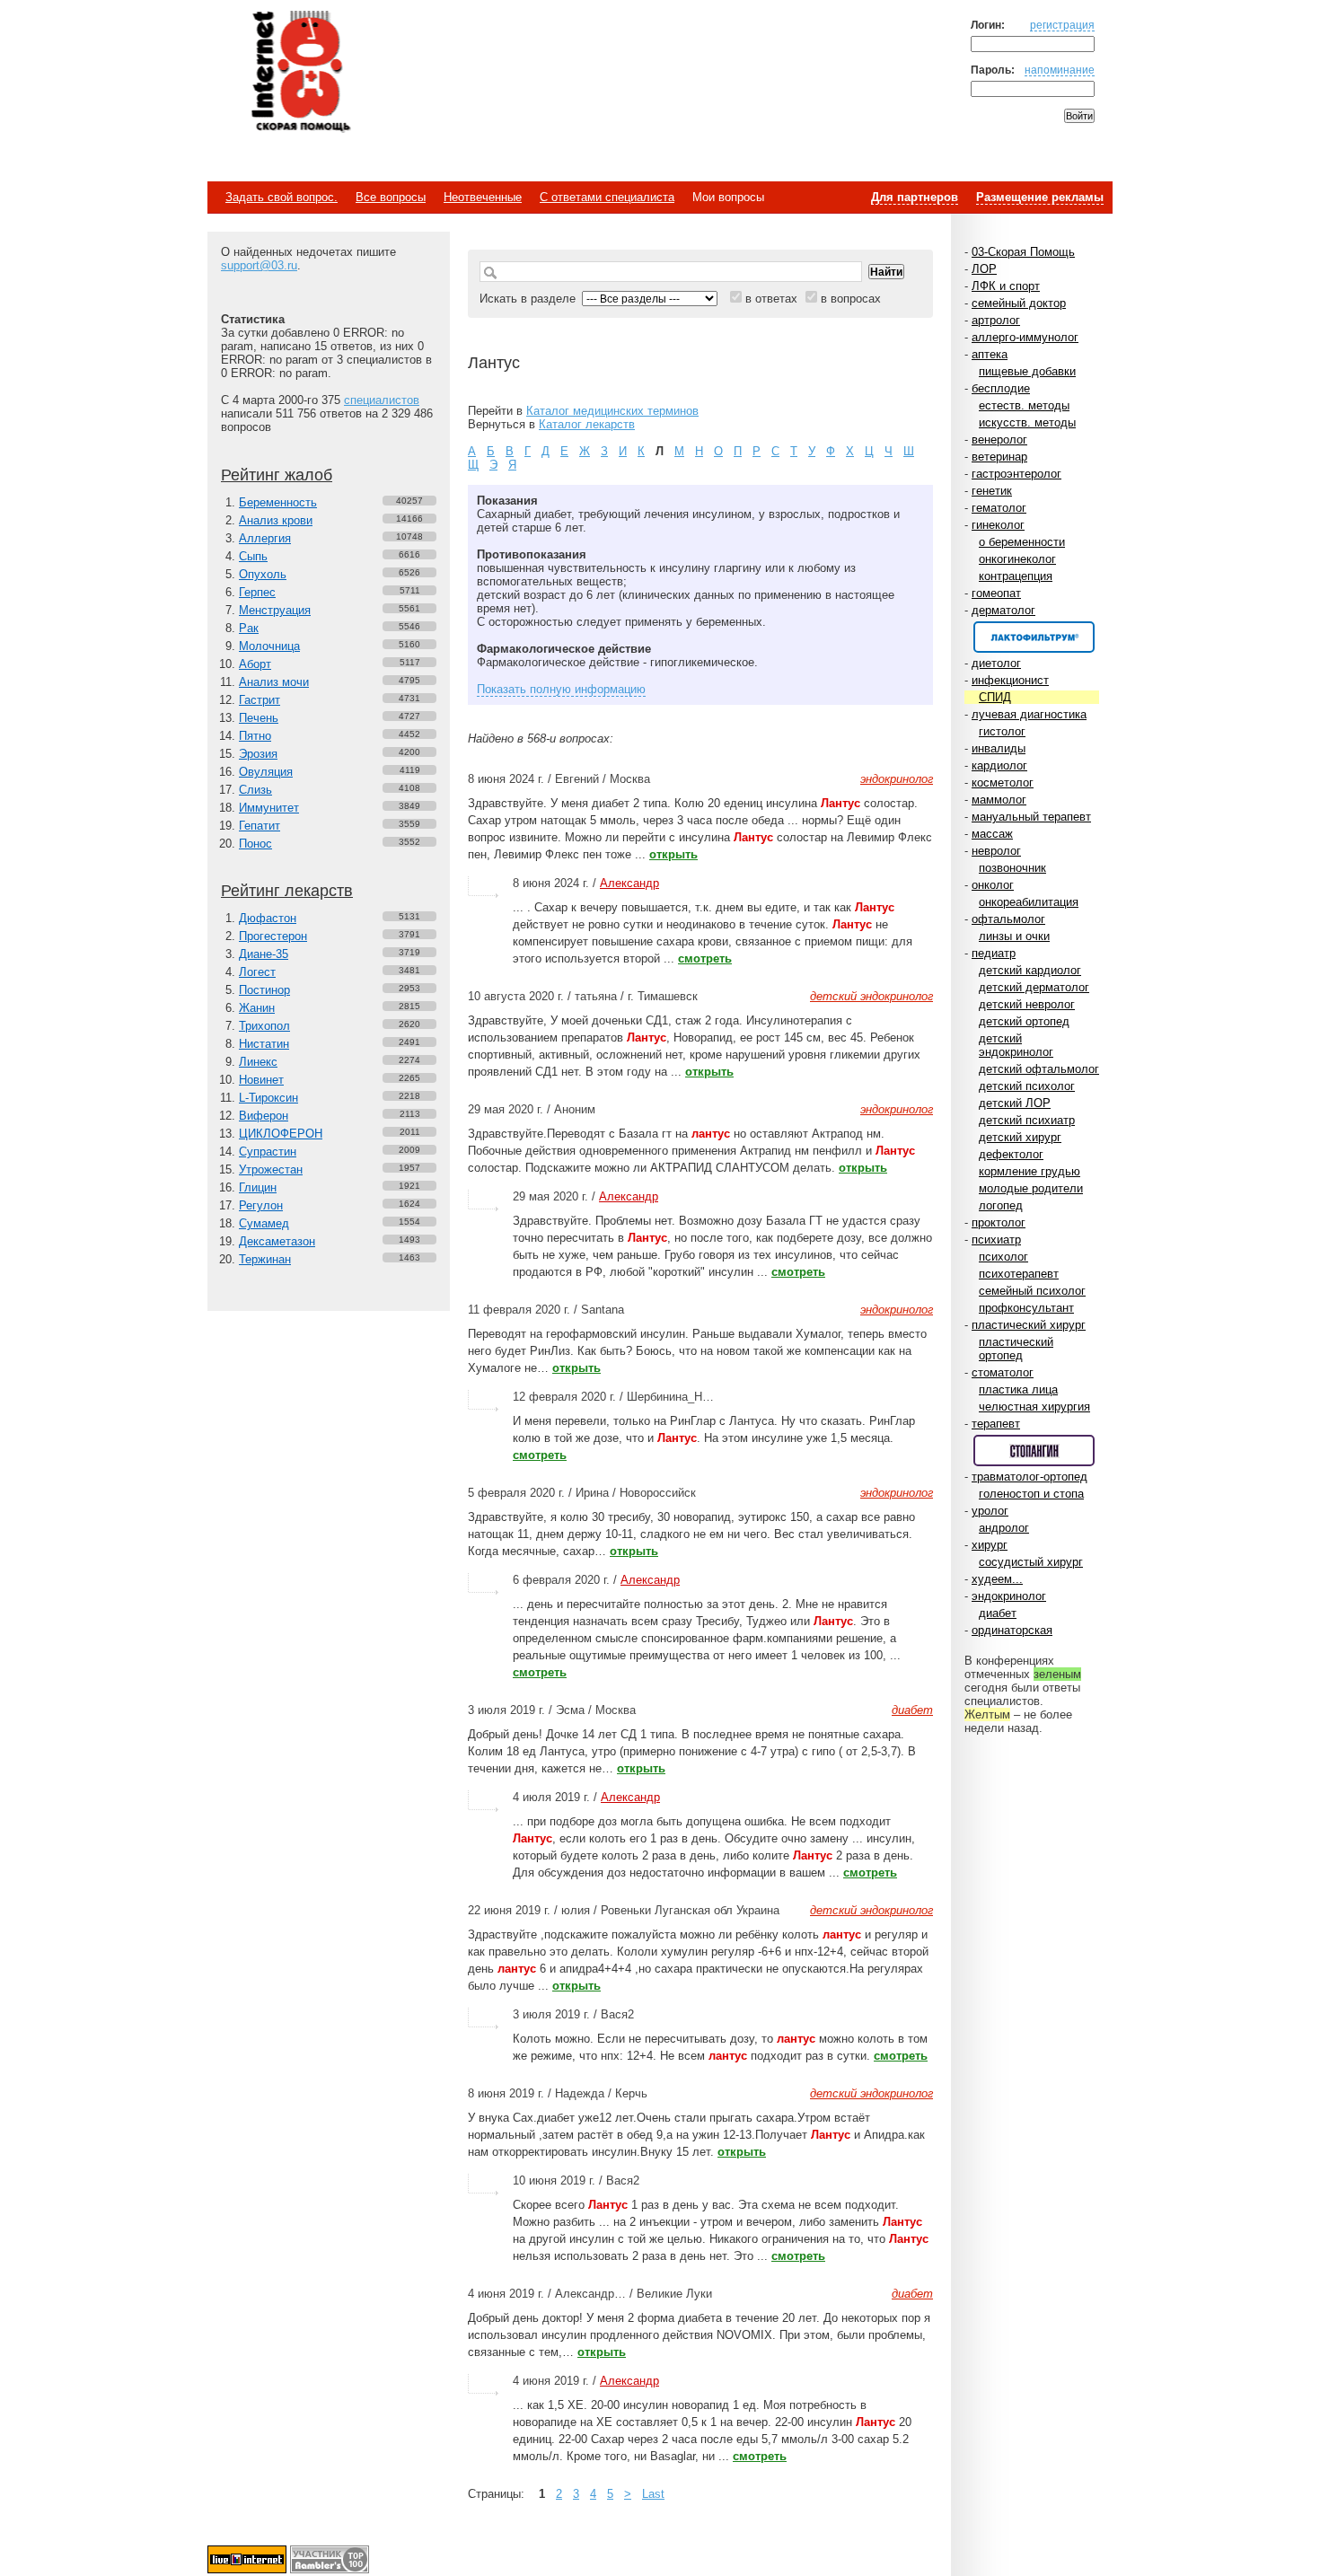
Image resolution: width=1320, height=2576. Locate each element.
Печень (259, 718)
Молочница (269, 646)
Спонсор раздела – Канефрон (1034, 637)
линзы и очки (1014, 936)
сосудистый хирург (1031, 1562)
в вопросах (851, 299)
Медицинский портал (300, 73)
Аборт (255, 664)
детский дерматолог (1034, 987)
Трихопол (264, 1026)
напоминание (1060, 70)
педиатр (994, 953)
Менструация (275, 610)
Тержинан (265, 1259)
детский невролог (1027, 1004)
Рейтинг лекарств (287, 891)
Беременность (278, 502)
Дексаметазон (277, 1241)
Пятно (255, 736)
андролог (1004, 1528)
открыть (673, 854)
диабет (998, 1613)
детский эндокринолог (1016, 1045)
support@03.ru (259, 265)
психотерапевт (1019, 1274)
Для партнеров (915, 197)
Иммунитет (269, 808)
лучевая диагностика (1029, 714)
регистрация (1062, 25)
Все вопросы (391, 197)
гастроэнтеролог (1016, 474)
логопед (1001, 1205)
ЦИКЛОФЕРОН (281, 1134)
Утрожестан (271, 1169)
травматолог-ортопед (1030, 1477)
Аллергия (265, 538)
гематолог (999, 508)
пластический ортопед (1016, 1349)
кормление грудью (1030, 1171)
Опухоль (263, 574)
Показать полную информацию (561, 689)
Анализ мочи (274, 682)
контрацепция (1016, 576)
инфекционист (1010, 680)
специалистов (382, 400)
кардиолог (999, 765)
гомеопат (996, 593)
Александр (629, 883)
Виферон (264, 1116)
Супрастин (268, 1152)
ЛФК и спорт (1006, 286)
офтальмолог (1008, 919)
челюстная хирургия (1034, 1407)
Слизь (255, 790)
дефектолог (1011, 1154)
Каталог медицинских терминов (612, 411)
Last (653, 2494)
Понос (255, 844)
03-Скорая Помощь (1023, 252)
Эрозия (258, 754)
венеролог (999, 440)
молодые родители (1031, 1188)
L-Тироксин (268, 1098)
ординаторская (1012, 1630)
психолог (1003, 1257)
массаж (992, 834)
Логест (257, 972)
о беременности (1022, 542)
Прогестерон (273, 936)
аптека (990, 354)
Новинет (261, 1080)
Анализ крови (276, 520)
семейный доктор (1019, 303)
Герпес (257, 592)
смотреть (705, 958)
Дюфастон (268, 918)
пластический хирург (1029, 1325)
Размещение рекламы (1040, 197)
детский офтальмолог (1039, 1069)
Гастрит (260, 700)
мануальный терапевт (1031, 817)
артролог (996, 320)
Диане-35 (264, 954)
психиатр (996, 1240)
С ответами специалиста (607, 197)
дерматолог (1003, 610)
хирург (990, 1545)
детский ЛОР (1015, 1103)
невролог (996, 851)
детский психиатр (1027, 1120)
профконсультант (1026, 1308)
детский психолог (1027, 1086)
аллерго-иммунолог (1025, 337)
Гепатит (260, 826)
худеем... (997, 1579)
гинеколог (998, 525)
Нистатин (264, 1044)
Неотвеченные (483, 197)
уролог (990, 1511)
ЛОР (984, 269)
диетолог (996, 663)
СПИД (995, 697)
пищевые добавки (1027, 371)
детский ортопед (1024, 1021)
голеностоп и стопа (1031, 1494)
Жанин (257, 1008)
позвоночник (1012, 868)
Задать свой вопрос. (282, 197)
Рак (249, 628)
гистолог (1002, 731)
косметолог (1003, 782)
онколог (993, 885)
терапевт (996, 1424)
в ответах (771, 299)
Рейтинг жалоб (277, 475)
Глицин (258, 1187)
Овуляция (266, 772)
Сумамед (264, 1223)
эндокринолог (1009, 1596)
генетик (992, 491)
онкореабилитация (1029, 902)
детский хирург (1020, 1137)
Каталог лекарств (587, 424)
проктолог (999, 1222)
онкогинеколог (1017, 559)
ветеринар (999, 457)
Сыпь (253, 556)
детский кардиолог (1030, 970)
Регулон (261, 1205)
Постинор (264, 990)
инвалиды (999, 748)
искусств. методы (1027, 422)
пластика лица (1018, 1389)
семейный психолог (1032, 1291)
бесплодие (1001, 388)
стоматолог (1003, 1372)
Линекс (258, 1062)
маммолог (999, 800)
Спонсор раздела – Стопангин (1034, 1451)
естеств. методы (1024, 405)
